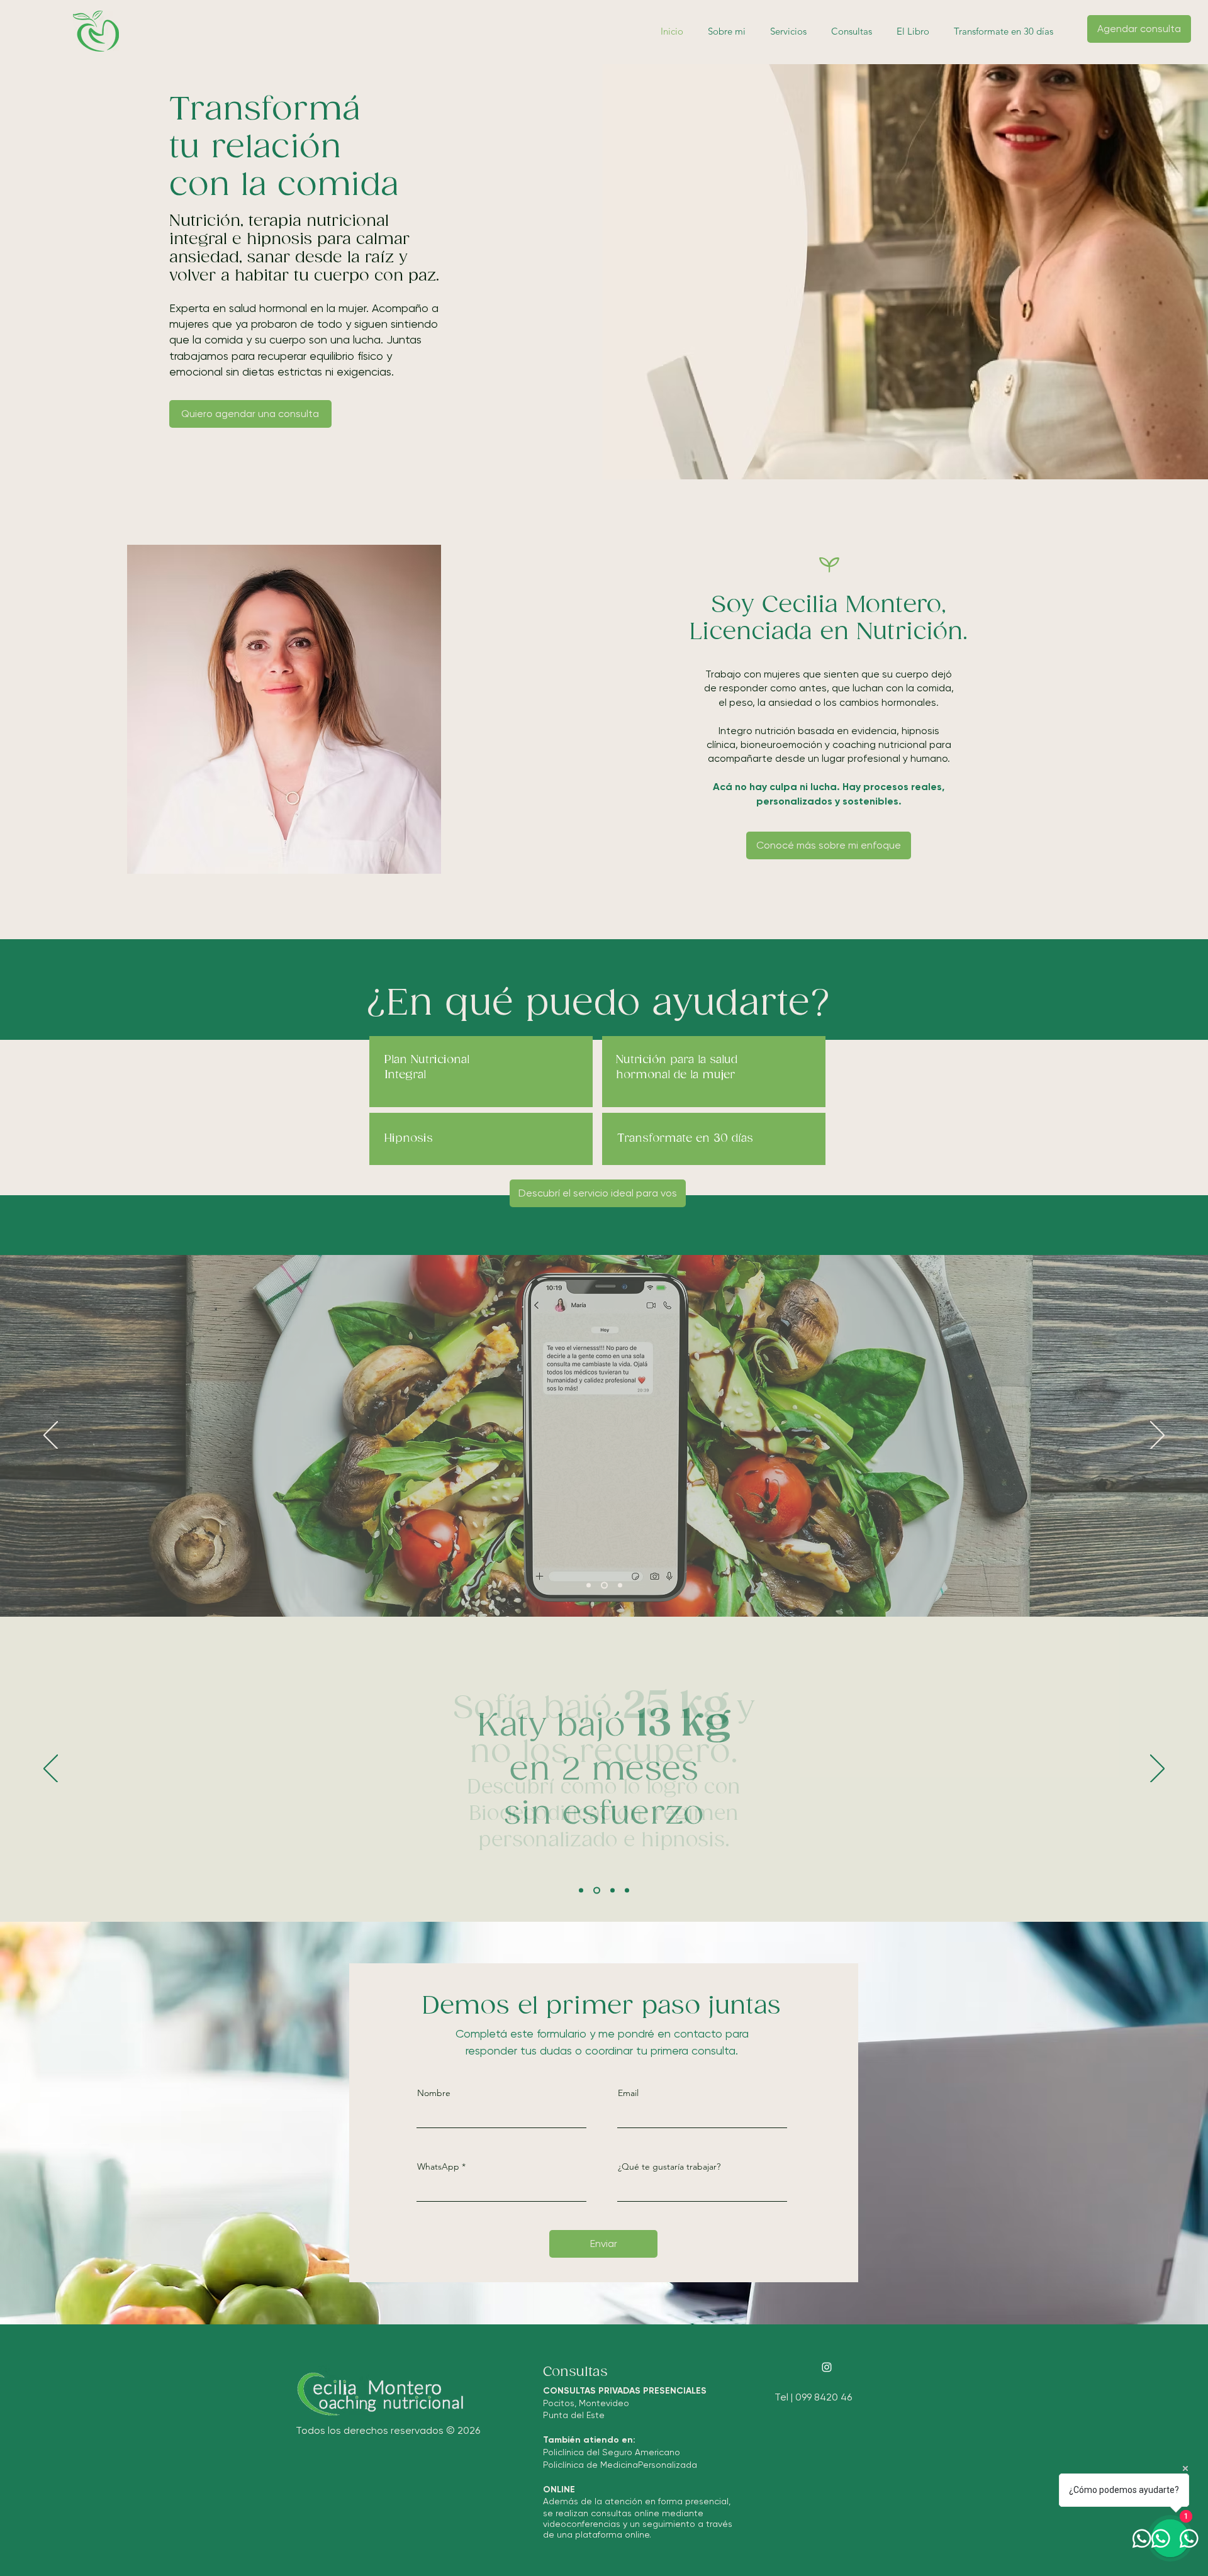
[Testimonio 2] (604, 1586)
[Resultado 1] (581, 1891)
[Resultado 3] (612, 1891)
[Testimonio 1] (589, 1586)
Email (628, 2093)
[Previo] (51, 1436)
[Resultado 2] (597, 1891)
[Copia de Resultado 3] (627, 1891)
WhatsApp (438, 2166)
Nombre (434, 2093)
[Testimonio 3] (620, 1586)
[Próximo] (1157, 1436)
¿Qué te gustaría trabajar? (669, 2166)
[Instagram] (827, 2367)
